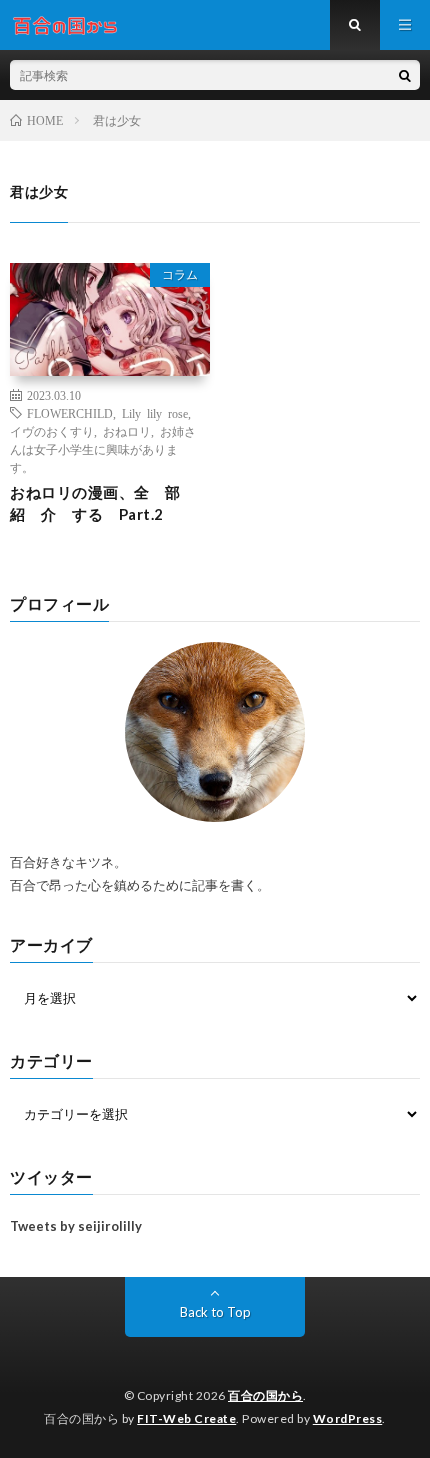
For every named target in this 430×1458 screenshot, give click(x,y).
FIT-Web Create (186, 1418)
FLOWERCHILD (70, 413)
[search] (405, 75)
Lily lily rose (155, 413)
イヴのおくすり (52, 431)
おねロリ (127, 431)
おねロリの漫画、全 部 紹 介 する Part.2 (103, 503)
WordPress (348, 1418)
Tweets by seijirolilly (76, 1226)
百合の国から (265, 1395)
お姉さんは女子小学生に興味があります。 (103, 449)
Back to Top (215, 1312)
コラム (180, 274)
